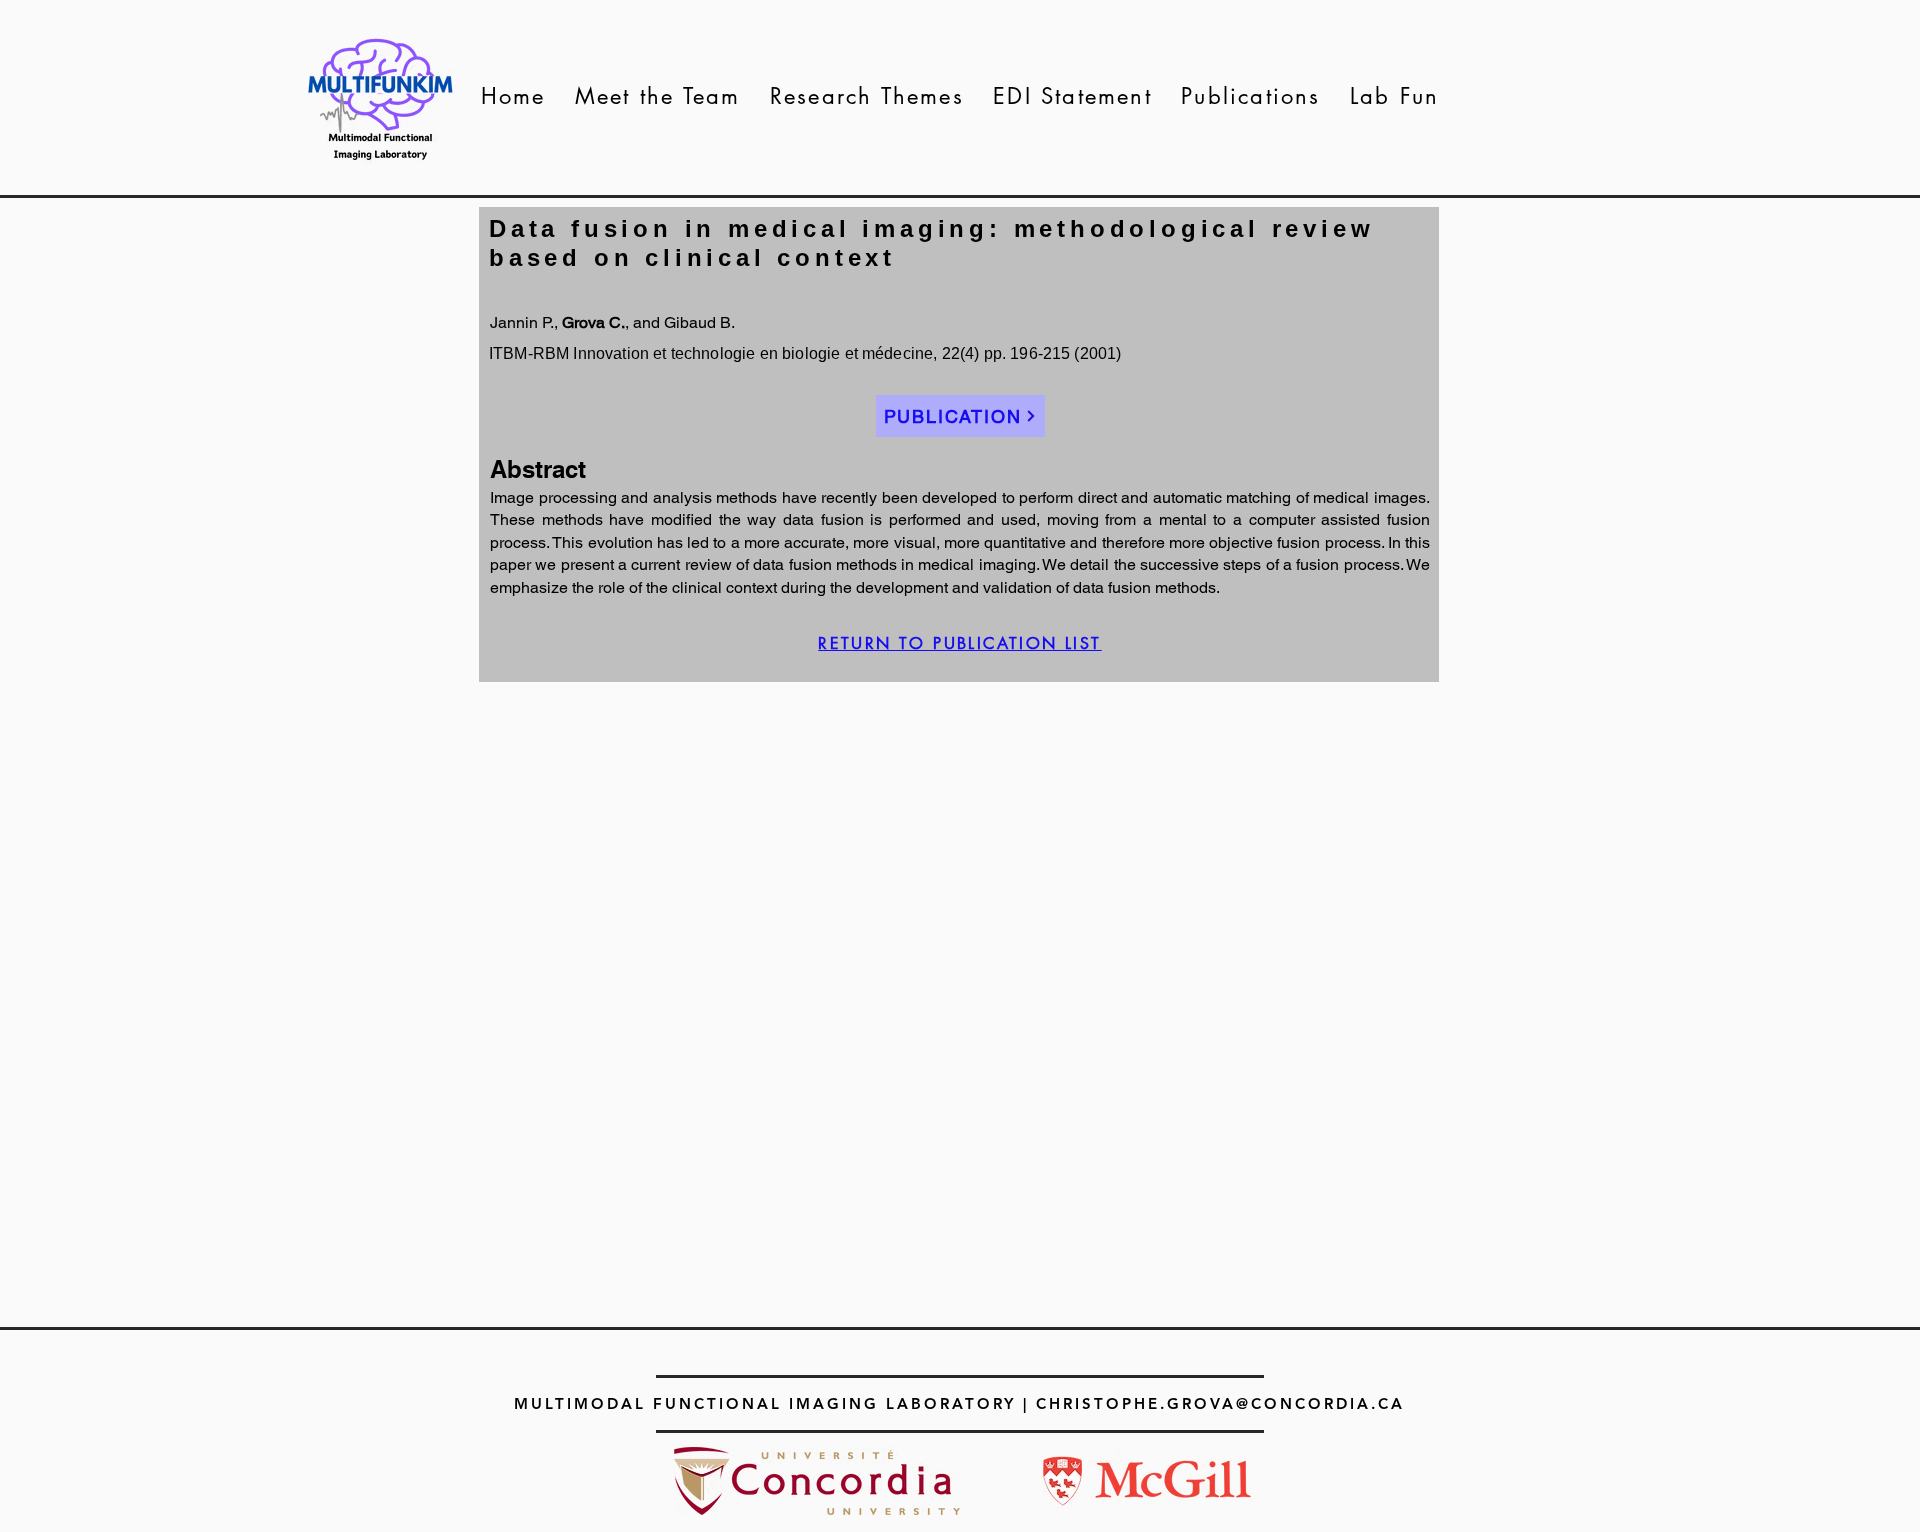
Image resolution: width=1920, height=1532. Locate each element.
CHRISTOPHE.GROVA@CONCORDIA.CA (1220, 1403)
